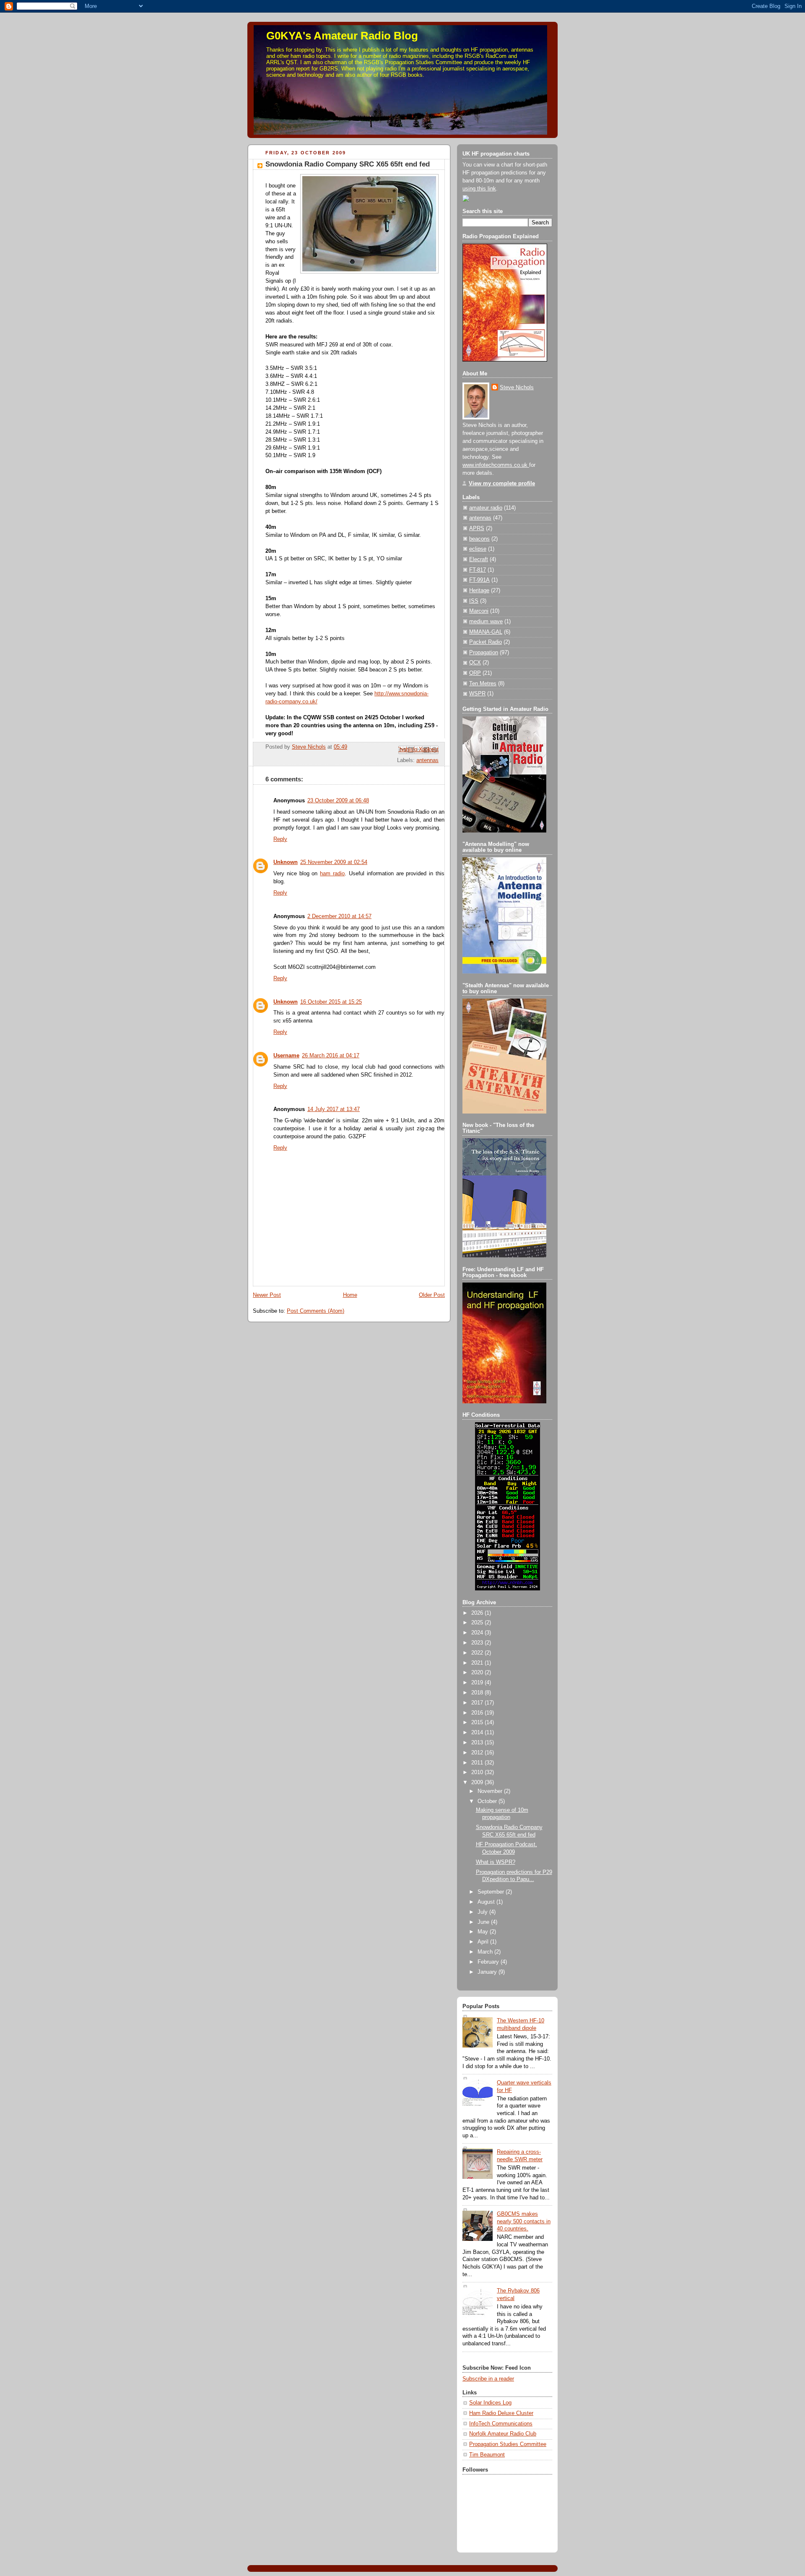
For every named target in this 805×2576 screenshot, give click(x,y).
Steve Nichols (517, 388)
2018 (478, 1693)
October (488, 1801)
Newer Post (267, 1295)
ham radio (332, 874)
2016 (478, 1713)
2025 (478, 1623)
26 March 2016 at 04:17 (331, 1056)
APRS (477, 528)
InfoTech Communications (501, 2424)
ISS (474, 601)
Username (286, 1056)
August (487, 1902)
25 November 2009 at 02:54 (334, 862)
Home (350, 1295)
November (491, 1791)
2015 (478, 1723)
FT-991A (479, 580)
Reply (280, 839)
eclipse (478, 549)
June (484, 1922)
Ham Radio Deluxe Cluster (501, 2413)
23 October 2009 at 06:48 (338, 801)
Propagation (484, 653)
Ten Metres (483, 684)
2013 (478, 1743)
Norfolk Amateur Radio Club (503, 2434)
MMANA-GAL (486, 632)
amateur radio (486, 508)
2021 (478, 1663)
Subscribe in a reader (488, 2379)
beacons (479, 539)
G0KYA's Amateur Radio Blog (342, 36)
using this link (479, 189)
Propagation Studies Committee (508, 2444)
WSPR (477, 694)
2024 (478, 1633)
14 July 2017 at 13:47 (334, 1109)
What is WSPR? (496, 1862)
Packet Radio (486, 642)
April (484, 1942)
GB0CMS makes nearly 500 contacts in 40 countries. (524, 2221)
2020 (478, 1673)
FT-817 (478, 570)
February (489, 1962)
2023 (478, 1643)
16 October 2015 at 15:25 (331, 1002)
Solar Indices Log (490, 2403)
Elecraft (479, 559)
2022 (478, 1653)
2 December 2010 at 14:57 (339, 916)
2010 (478, 1772)
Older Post (432, 1295)
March (486, 1952)
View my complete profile (502, 484)
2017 (478, 1703)
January (488, 1972)
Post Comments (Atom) (316, 1311)
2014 (478, 1733)
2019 (478, 1683)
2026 (478, 1613)
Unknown (286, 862)
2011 (478, 1763)
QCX (475, 663)
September (492, 1892)
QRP (475, 673)
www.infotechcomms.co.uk (496, 465)
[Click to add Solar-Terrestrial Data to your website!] (508, 1589)
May (484, 1932)
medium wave (486, 622)
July (483, 1912)
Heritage (479, 591)
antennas (427, 760)
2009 (478, 1782)
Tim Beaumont (487, 2455)
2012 (478, 1753)
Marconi (479, 611)
